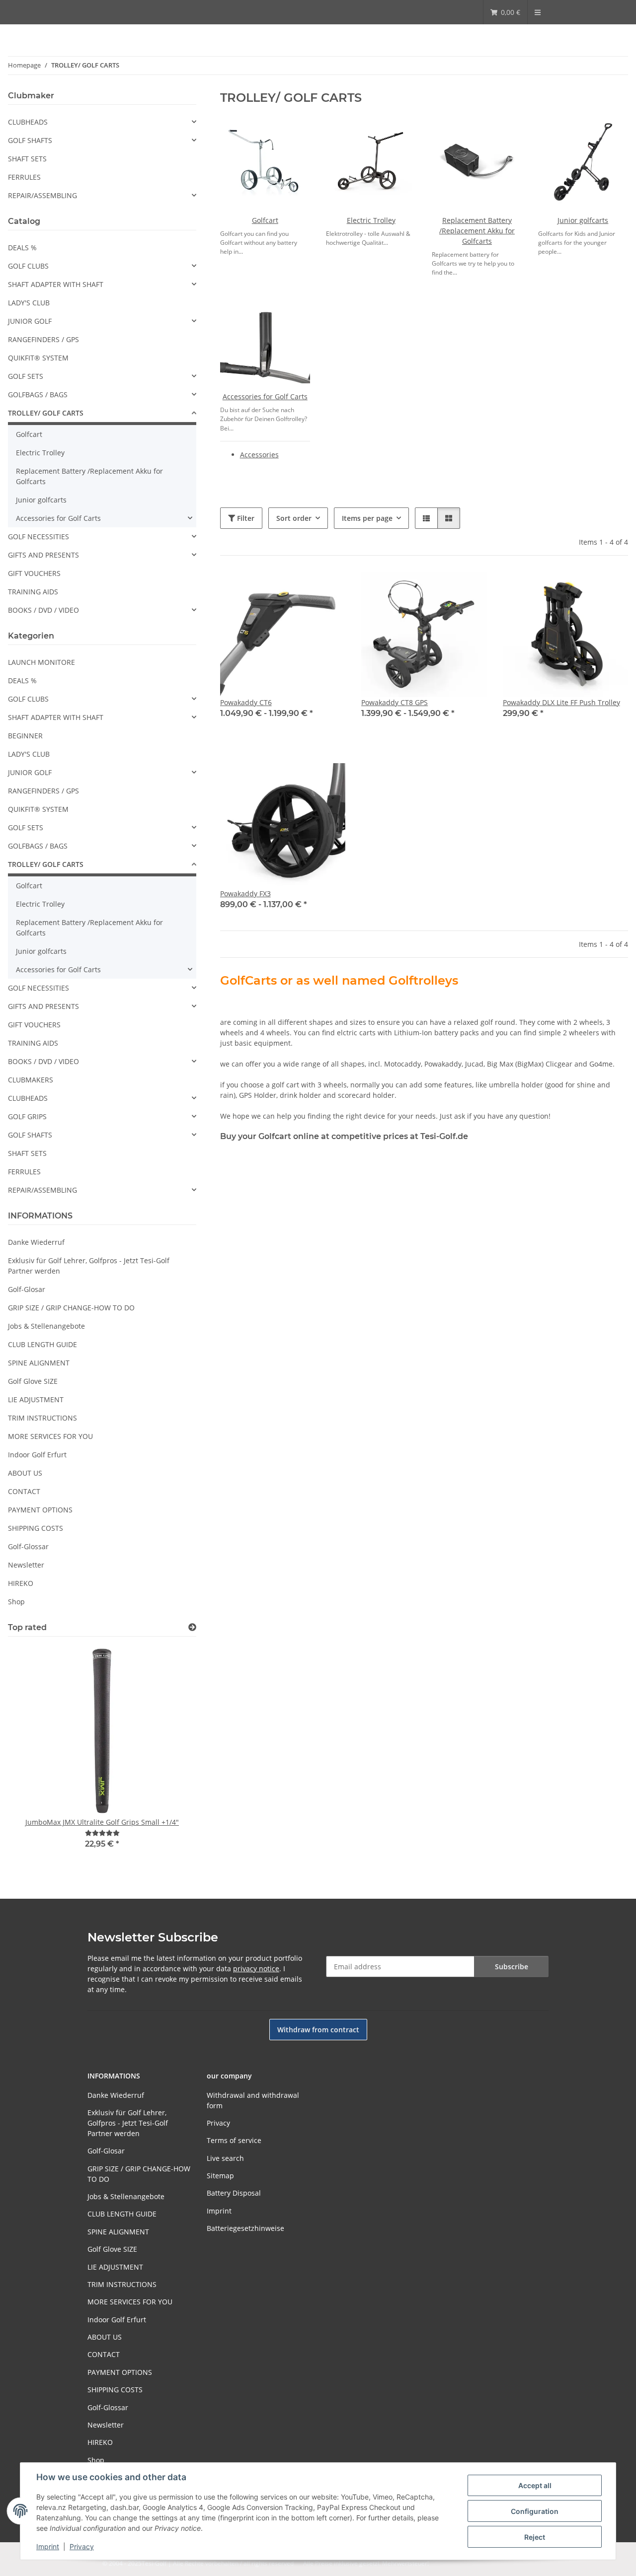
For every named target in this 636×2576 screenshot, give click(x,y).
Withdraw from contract (318, 2030)
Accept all (535, 2485)
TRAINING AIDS (33, 592)
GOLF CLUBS (28, 266)
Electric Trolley (371, 220)
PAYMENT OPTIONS (40, 1510)
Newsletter (26, 1565)
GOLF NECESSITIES (39, 537)
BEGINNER (25, 736)
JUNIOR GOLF (30, 321)
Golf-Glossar (28, 1546)
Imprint (48, 2546)
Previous (33, 1754)
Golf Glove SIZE (33, 1381)
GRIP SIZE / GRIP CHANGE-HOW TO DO (71, 1308)
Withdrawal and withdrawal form (253, 2100)
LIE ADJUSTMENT (36, 1399)
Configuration (535, 2511)
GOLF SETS (26, 376)
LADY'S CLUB (29, 303)
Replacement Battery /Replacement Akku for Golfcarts (477, 231)
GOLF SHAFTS (30, 140)
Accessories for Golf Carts (265, 396)
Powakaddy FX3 (245, 894)
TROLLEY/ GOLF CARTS (46, 413)
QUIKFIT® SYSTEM (38, 358)
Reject (535, 2537)
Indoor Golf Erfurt (37, 1455)
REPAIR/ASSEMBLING (42, 195)
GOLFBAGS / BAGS (38, 394)
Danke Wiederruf (36, 1242)
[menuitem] (505, 12)
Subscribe (512, 1967)
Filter (245, 518)
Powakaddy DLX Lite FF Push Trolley (561, 702)
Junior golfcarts (583, 220)
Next (172, 1754)
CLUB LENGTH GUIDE (42, 1344)
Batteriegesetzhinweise (245, 2228)
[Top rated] (192, 1627)
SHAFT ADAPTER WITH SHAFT (56, 284)
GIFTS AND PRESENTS (43, 555)
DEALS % (22, 248)
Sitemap (220, 2176)
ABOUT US (25, 1473)
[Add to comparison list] (585, 588)
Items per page (367, 518)
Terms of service (234, 2140)
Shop (16, 1602)
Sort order (294, 518)
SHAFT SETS (27, 159)
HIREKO (21, 1583)
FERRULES (24, 177)
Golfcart (265, 220)
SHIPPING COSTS (36, 1528)
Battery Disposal (234, 2193)
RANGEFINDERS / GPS (43, 339)
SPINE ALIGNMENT (39, 1363)
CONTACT (24, 1491)
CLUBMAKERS (31, 1080)
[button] (426, 518)
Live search (225, 2158)
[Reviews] (102, 1833)
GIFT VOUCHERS (34, 573)
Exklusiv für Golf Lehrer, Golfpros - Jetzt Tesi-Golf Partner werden (89, 1266)
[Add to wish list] (611, 588)
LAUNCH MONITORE (41, 662)
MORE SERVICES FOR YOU (50, 1436)
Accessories (259, 455)
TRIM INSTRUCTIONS (42, 1418)
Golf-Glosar (27, 1289)
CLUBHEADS (28, 122)
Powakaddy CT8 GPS (395, 702)
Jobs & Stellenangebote (46, 1326)
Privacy (82, 2546)
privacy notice (256, 1968)
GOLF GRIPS (27, 1116)
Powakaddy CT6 (246, 702)
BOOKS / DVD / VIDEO (43, 610)
